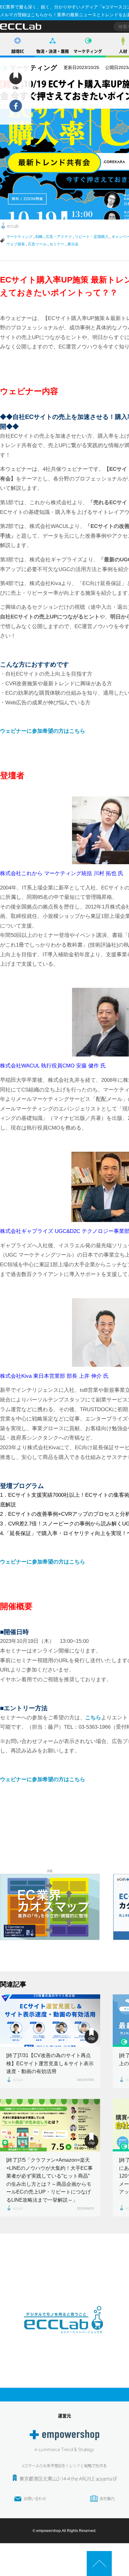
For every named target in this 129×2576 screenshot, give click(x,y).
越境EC (18, 51)
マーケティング (88, 51)
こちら (93, 1718)
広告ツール (37, 244)
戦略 (39, 237)
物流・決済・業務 (53, 51)
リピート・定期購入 (92, 237)
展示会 (73, 244)
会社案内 (107, 2499)
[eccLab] (64, 2338)
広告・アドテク (59, 237)
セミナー (57, 244)
